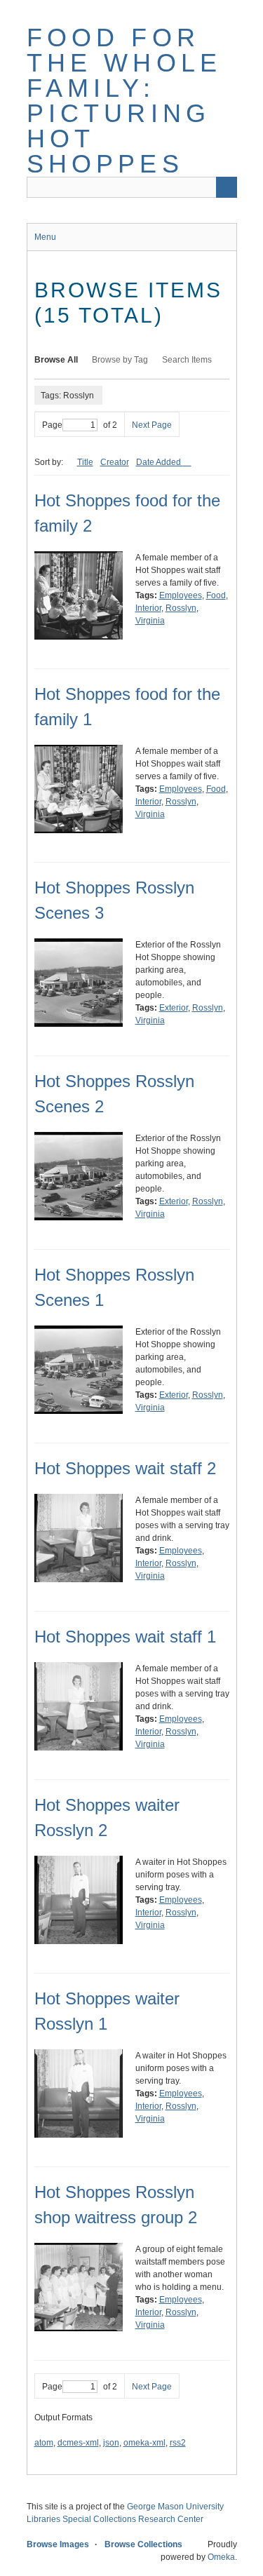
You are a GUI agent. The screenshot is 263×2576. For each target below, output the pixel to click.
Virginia (150, 621)
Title (85, 462)
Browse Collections (143, 2544)
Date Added (160, 462)
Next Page (152, 425)
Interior (148, 608)
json (111, 2443)
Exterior (174, 1008)
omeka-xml (144, 2443)
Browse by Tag (120, 360)
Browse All (56, 360)
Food (216, 595)
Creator (115, 462)
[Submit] (227, 187)
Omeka (221, 2557)
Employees (181, 595)
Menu (45, 237)
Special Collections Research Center (133, 2519)
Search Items (187, 360)
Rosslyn (181, 608)
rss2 (178, 2443)
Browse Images (58, 2544)
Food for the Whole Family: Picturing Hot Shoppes (124, 101)
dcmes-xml (78, 2443)
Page (52, 425)
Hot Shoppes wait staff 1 (125, 1637)
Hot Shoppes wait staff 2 (125, 1468)
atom (44, 2443)
